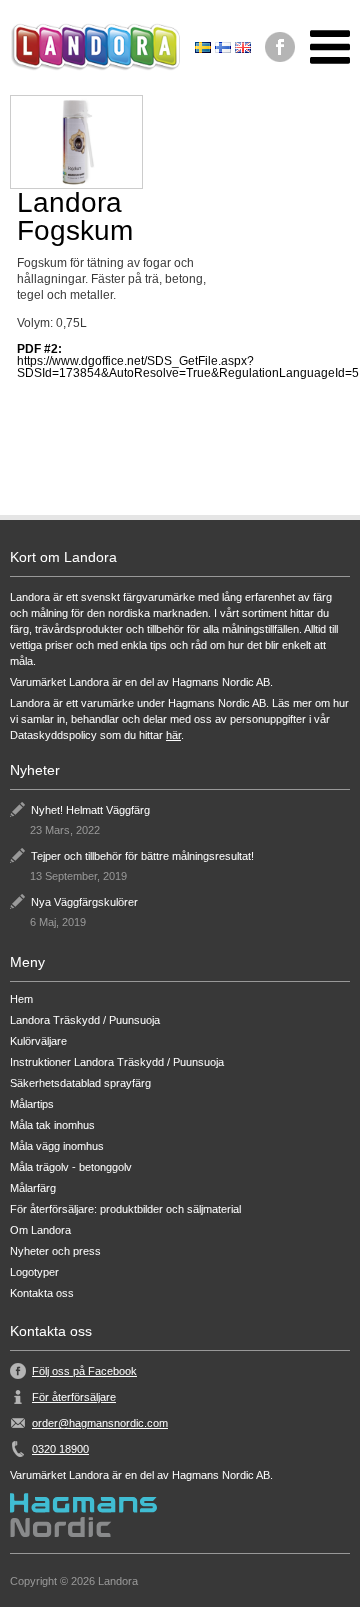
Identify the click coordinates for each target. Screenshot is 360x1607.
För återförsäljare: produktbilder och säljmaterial (125, 1209)
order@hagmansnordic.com (100, 1423)
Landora (95, 47)
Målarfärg (33, 1188)
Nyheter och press (55, 1251)
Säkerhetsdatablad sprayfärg (80, 1083)
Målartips (32, 1104)
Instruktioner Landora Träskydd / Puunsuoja (117, 1062)
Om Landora (40, 1230)
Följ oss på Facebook (84, 1371)
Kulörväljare (38, 1041)
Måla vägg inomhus (57, 1146)
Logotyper (34, 1272)
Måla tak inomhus (52, 1125)
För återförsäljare (74, 1397)
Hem (21, 999)
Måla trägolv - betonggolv (71, 1167)
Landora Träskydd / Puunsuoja (85, 1020)
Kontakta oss (42, 1293)
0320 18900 (60, 1449)
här (173, 735)
